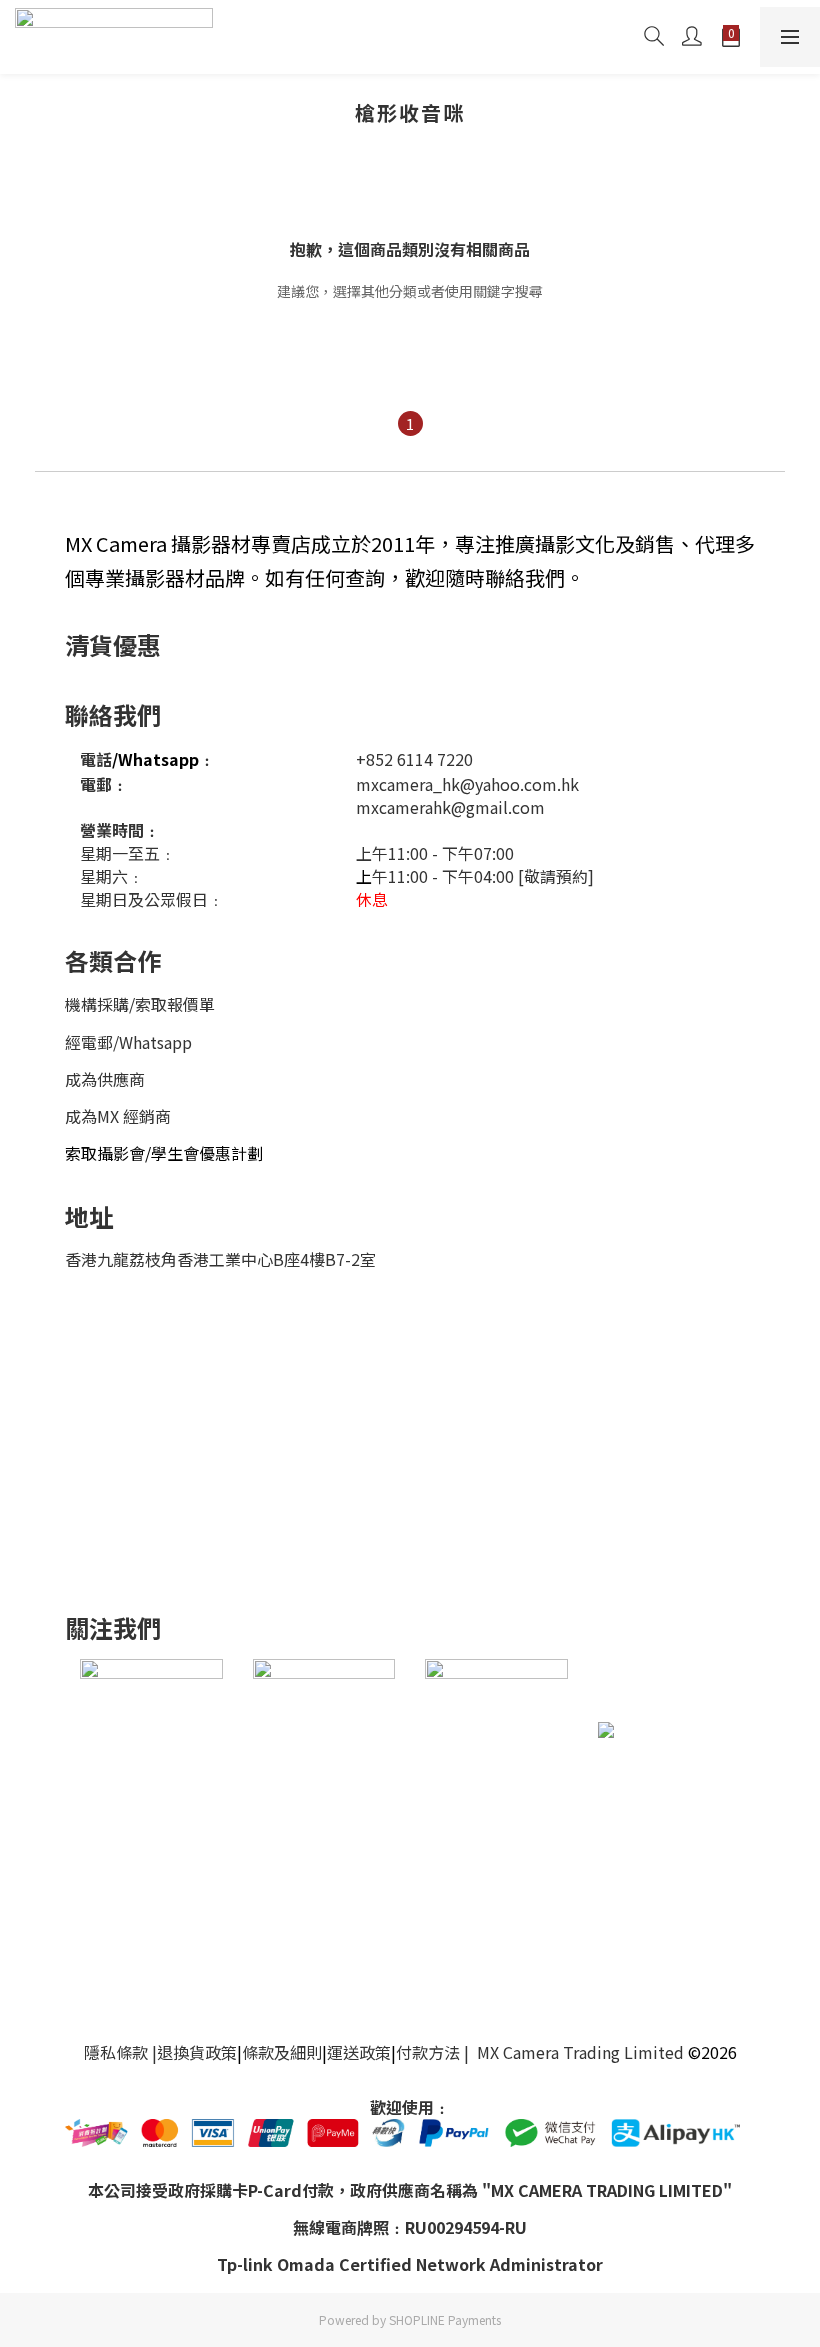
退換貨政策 (197, 2052)
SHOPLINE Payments (445, 2319)
